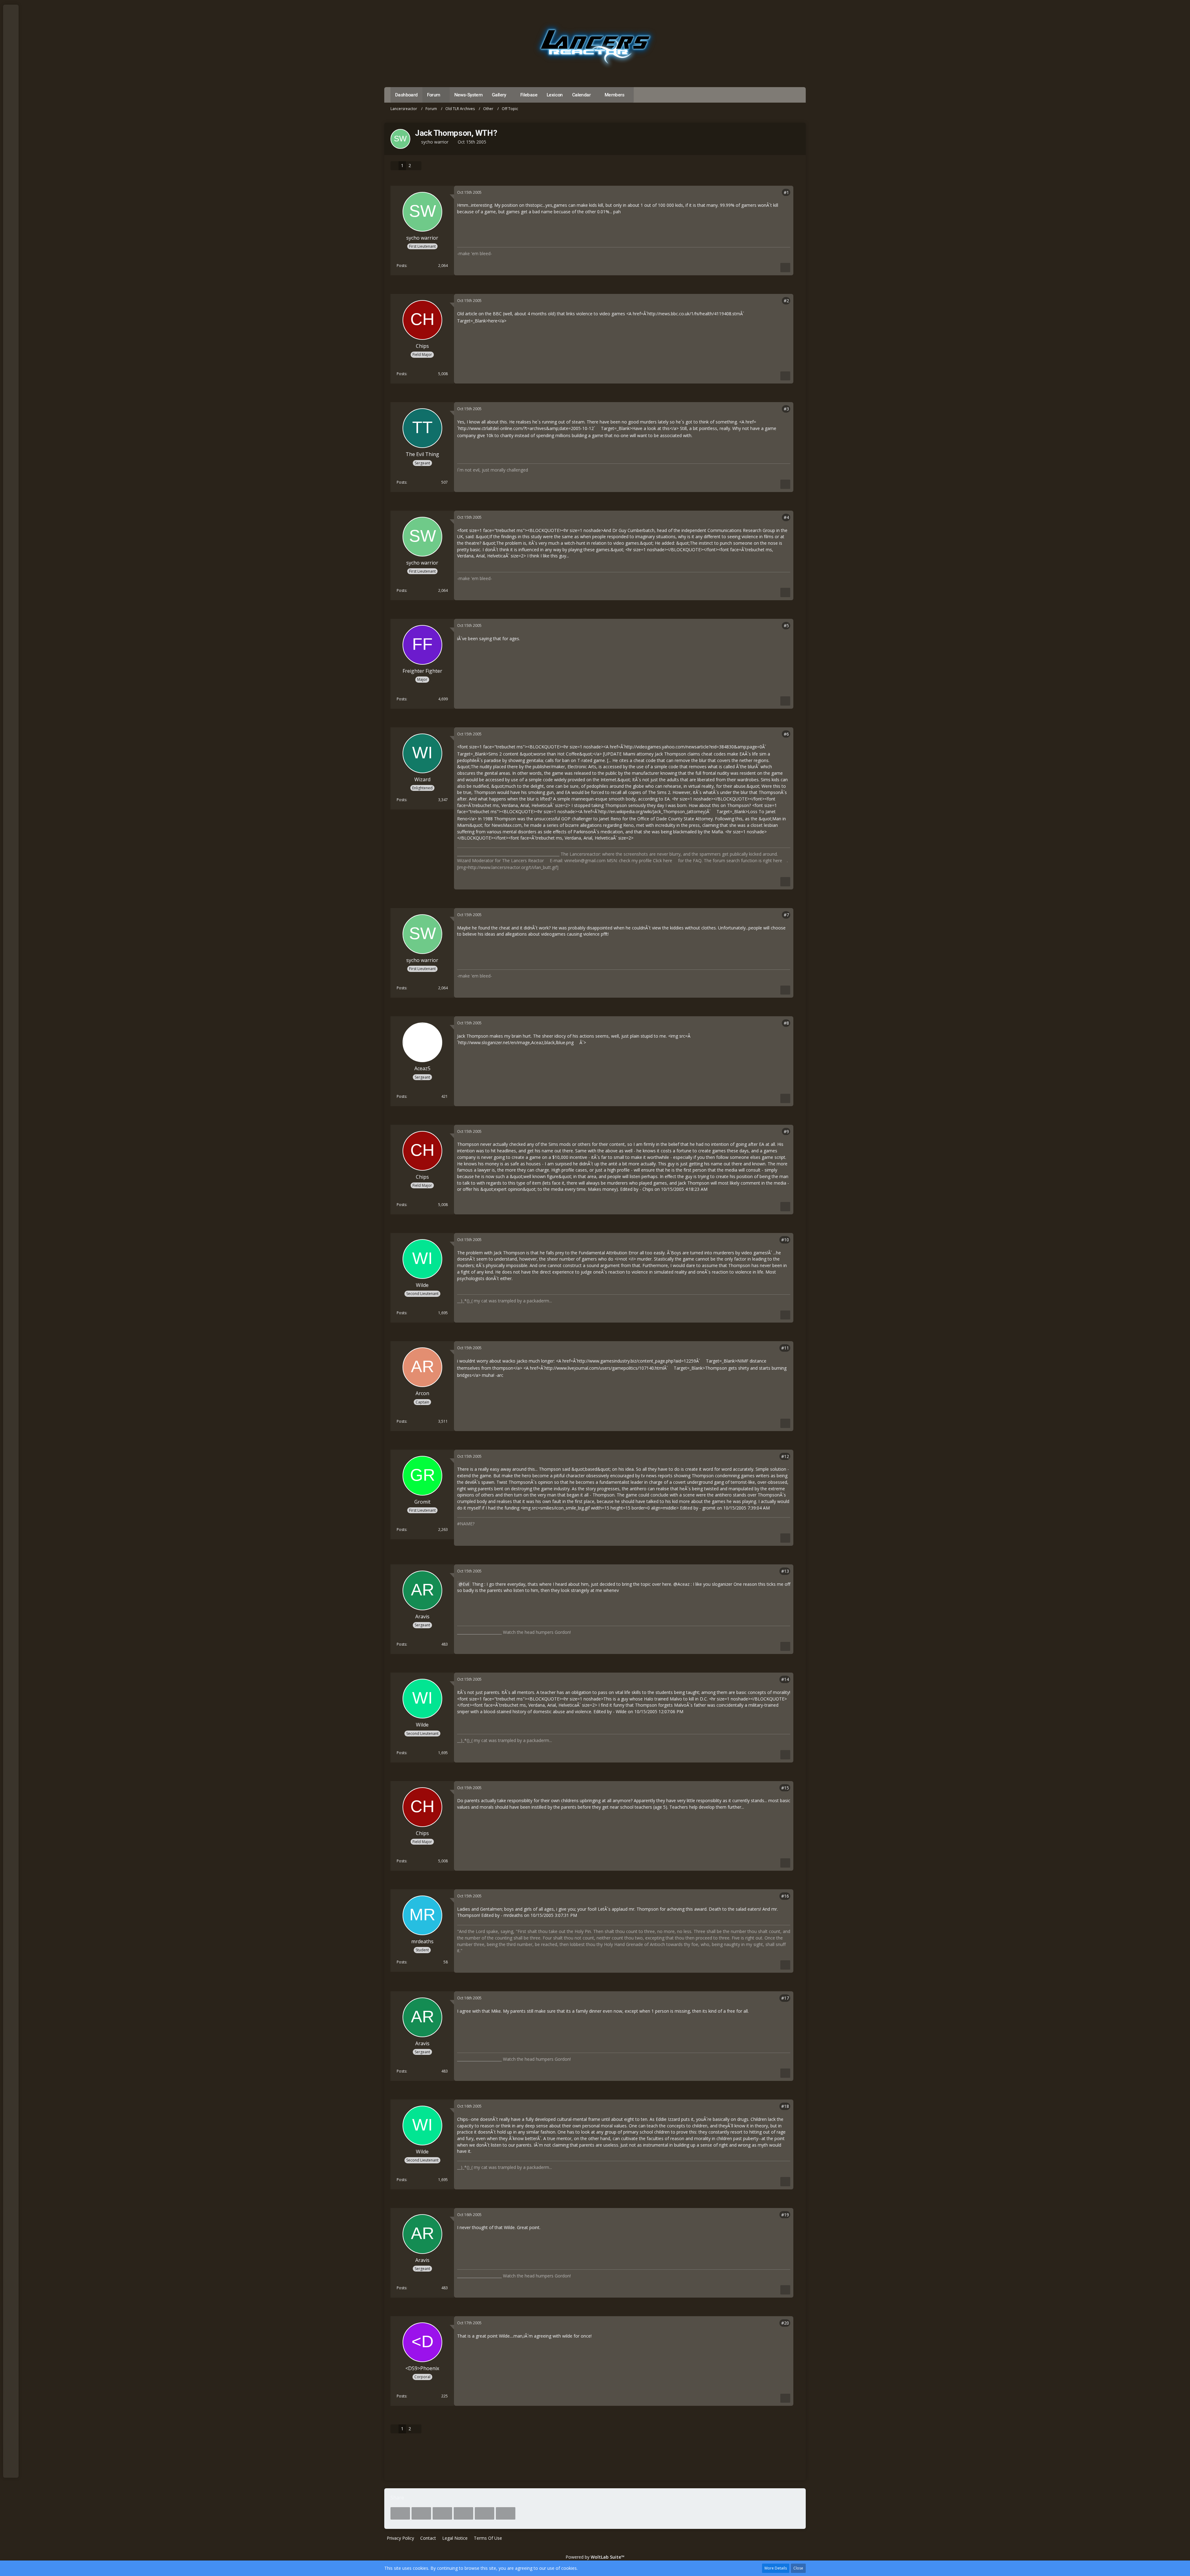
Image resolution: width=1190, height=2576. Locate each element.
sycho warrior (435, 142)
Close (798, 2568)
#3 (786, 409)
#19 (785, 2215)
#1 (786, 192)
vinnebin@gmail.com (585, 860)
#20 (785, 2323)
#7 (786, 915)
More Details (776, 2568)
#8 (786, 1023)
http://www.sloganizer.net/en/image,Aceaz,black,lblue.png (516, 1042)
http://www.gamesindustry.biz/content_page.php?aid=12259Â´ (639, 1361)
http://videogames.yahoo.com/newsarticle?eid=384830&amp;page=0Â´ (695, 747)
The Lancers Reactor (523, 860)
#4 (786, 517)
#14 (785, 1679)
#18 (785, 2106)
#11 (785, 1348)
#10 (785, 1240)
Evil (466, 1584)
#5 (786, 625)
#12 (785, 1456)
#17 (785, 1998)
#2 (786, 301)
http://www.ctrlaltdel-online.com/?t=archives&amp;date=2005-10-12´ (527, 428)
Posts (401, 266)
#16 (785, 1896)
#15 (785, 1788)
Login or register (10, 40)
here (668, 860)
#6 (786, 734)
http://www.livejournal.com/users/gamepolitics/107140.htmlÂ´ (606, 1368)
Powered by (595, 2557)
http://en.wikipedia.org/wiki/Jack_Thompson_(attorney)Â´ (654, 811)
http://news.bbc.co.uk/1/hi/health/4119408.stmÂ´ (696, 314)
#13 (785, 1571)
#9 (786, 1131)
